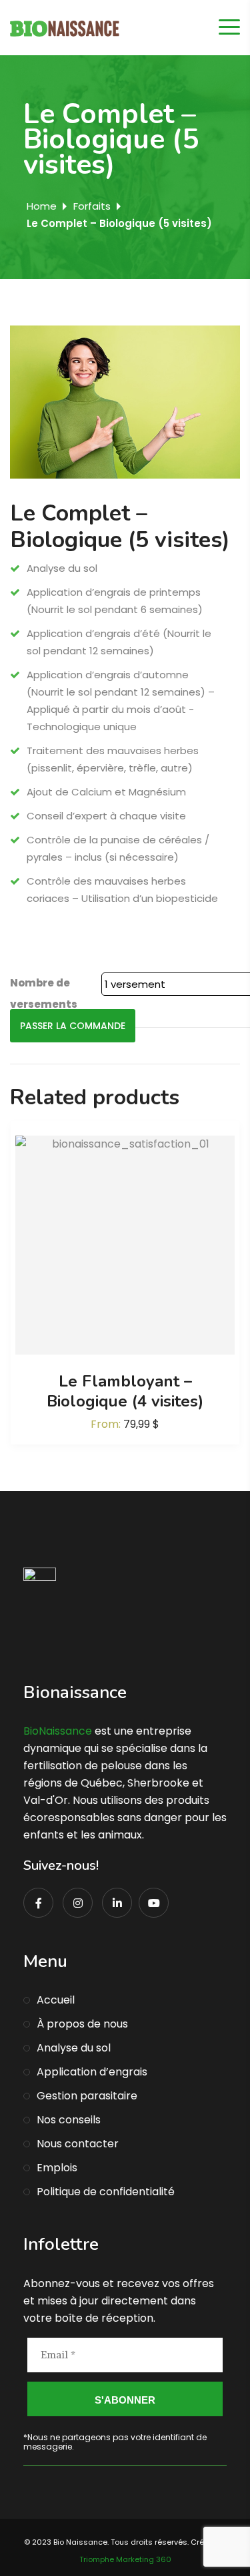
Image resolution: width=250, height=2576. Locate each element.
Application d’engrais (92, 2072)
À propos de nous (82, 2024)
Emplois (57, 2168)
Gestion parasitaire (87, 2096)
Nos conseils (69, 2120)
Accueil (56, 2000)
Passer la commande (73, 1026)
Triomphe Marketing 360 (125, 2559)
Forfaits (92, 206)
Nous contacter (78, 2144)
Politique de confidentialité (106, 2192)
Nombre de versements (44, 993)
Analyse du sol (74, 2048)
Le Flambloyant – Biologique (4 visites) (125, 1391)
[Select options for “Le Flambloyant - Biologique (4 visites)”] (125, 1245)
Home (42, 206)
